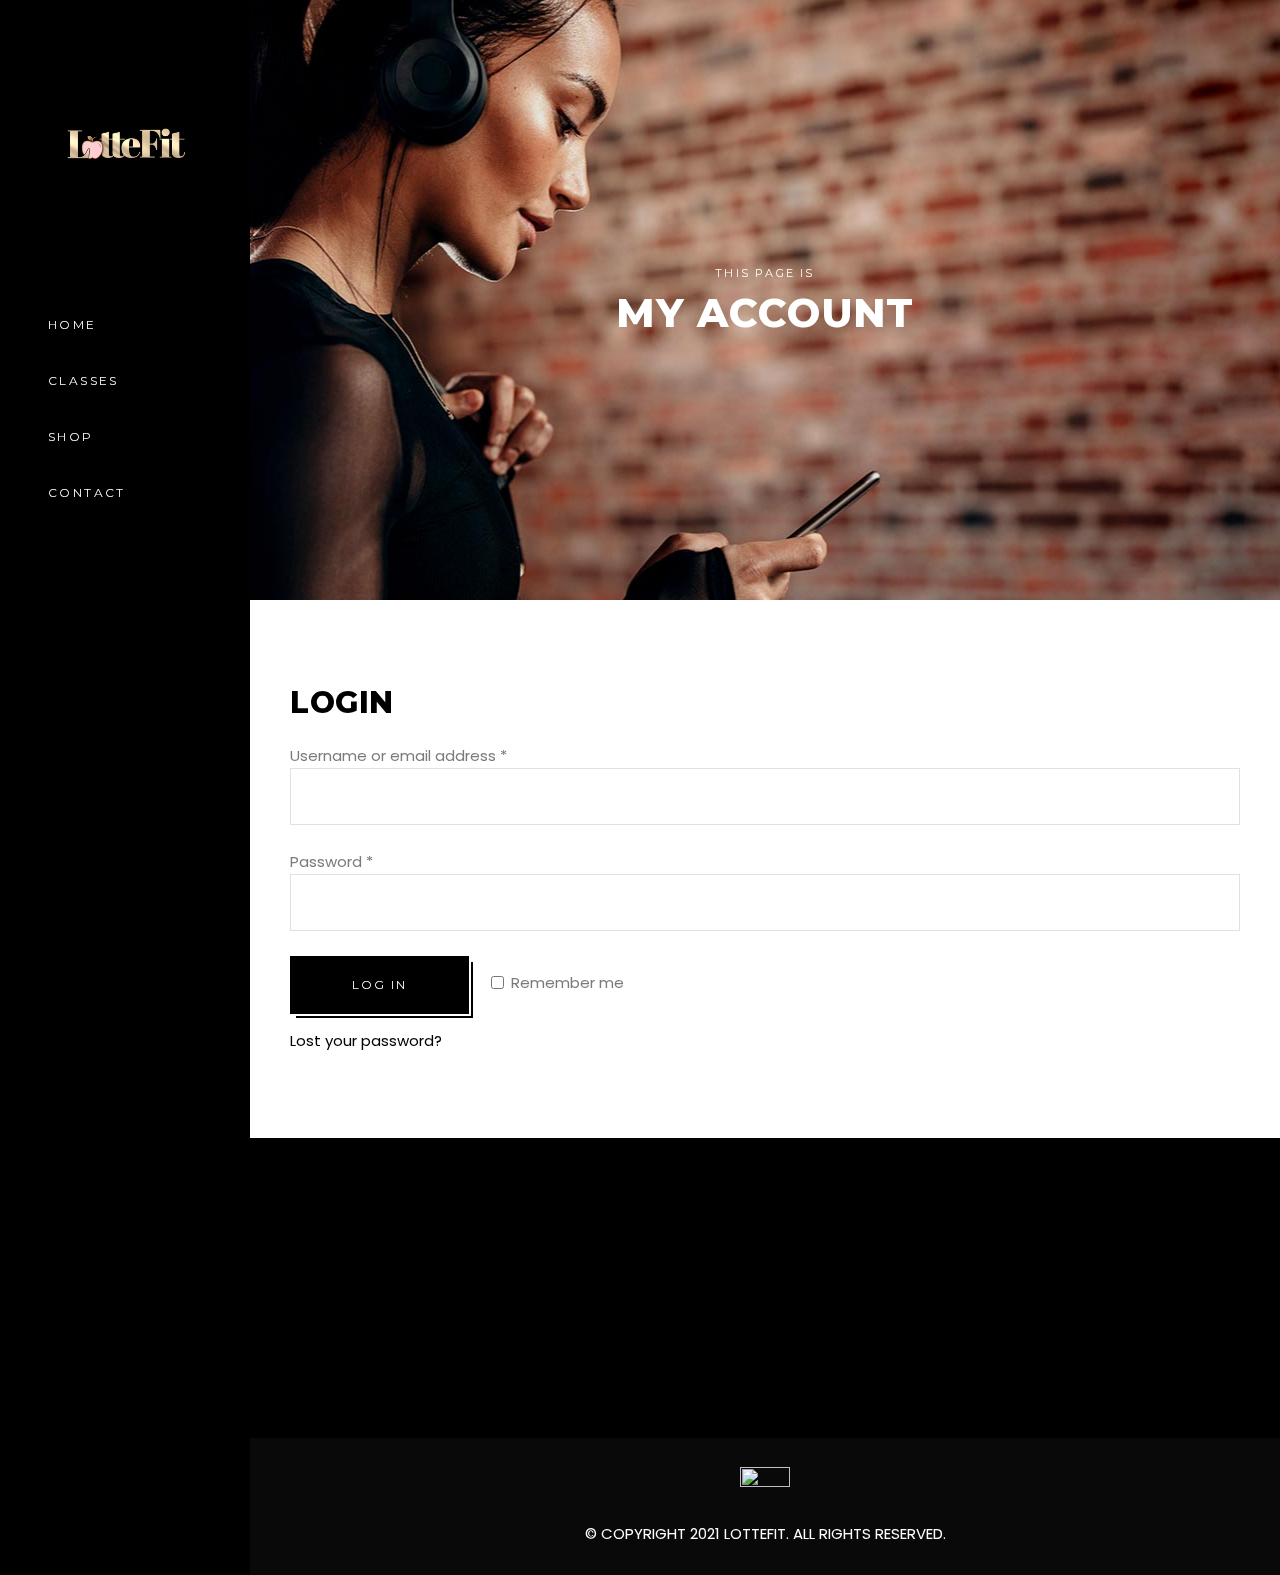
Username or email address (398, 755)
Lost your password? (366, 1040)
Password (331, 861)
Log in (379, 984)
